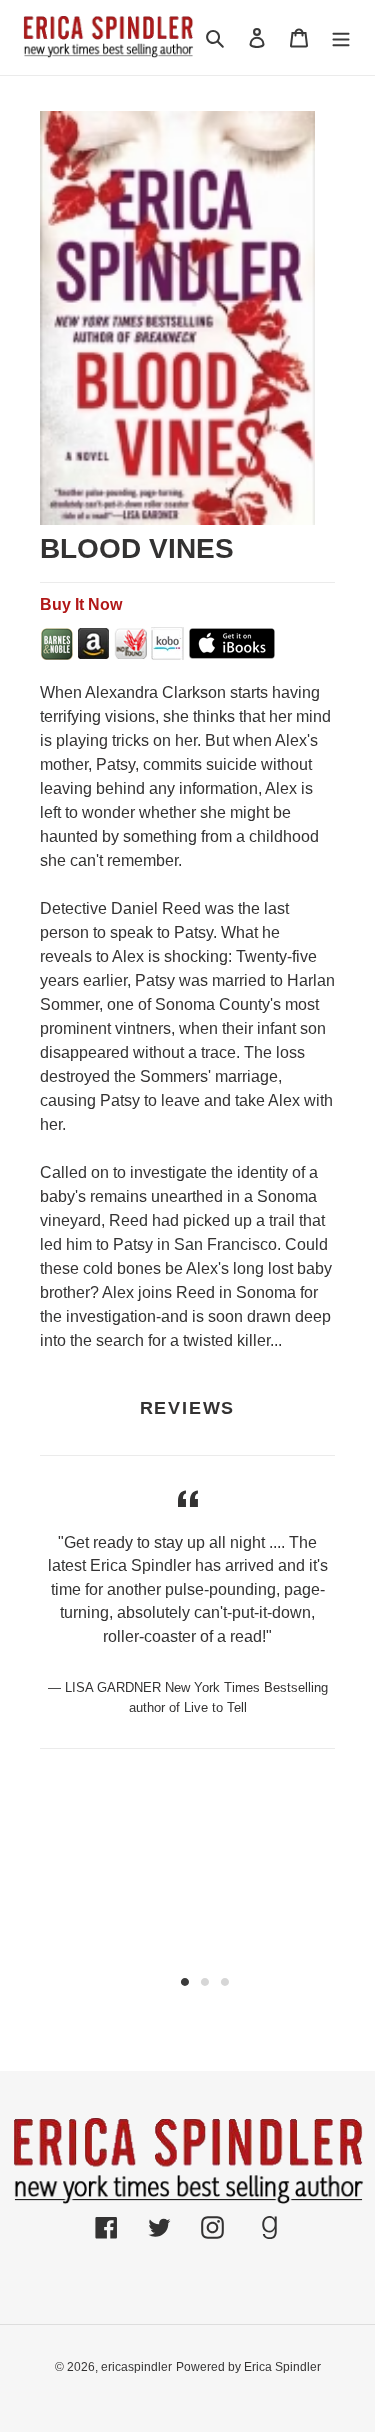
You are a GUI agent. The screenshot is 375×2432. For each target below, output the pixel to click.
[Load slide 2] (205, 1982)
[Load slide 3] (225, 1982)
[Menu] (341, 37)
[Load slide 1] (185, 1982)
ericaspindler (136, 2367)
